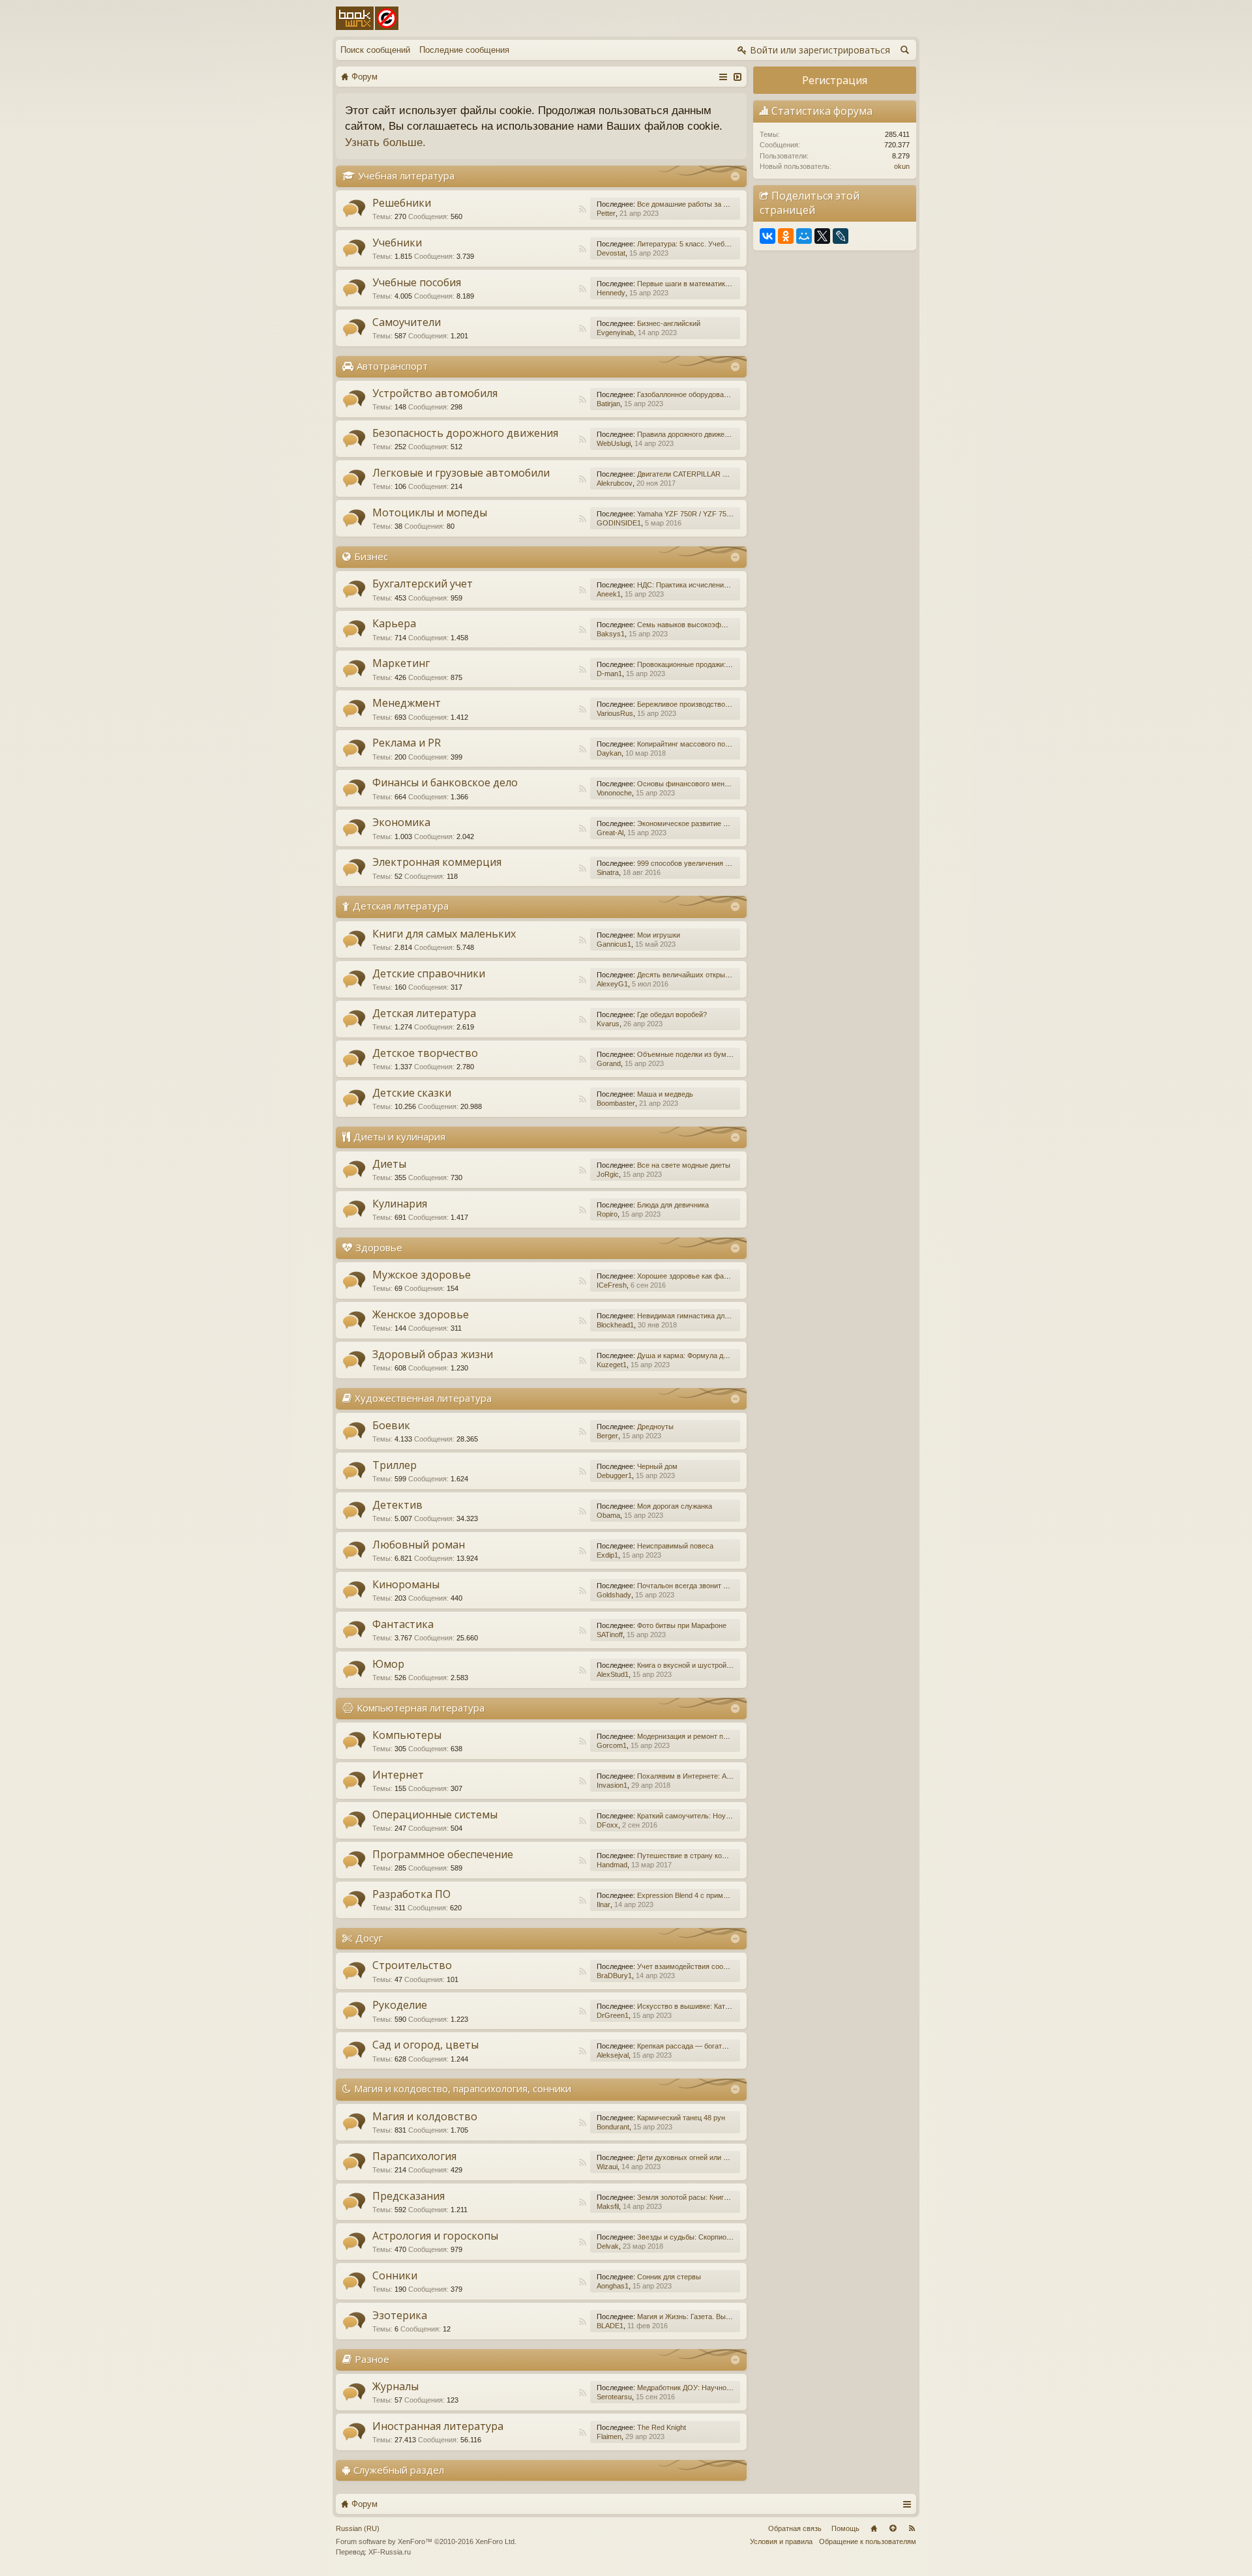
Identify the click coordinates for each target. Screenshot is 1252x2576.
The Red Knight (662, 2427)
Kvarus (608, 1024)
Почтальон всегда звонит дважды (693, 1586)
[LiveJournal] (841, 236)
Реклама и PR (407, 743)
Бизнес (371, 556)
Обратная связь (795, 2528)
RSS (582, 209)
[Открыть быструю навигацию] (723, 76)
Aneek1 (609, 594)
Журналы (395, 2386)
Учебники (397, 243)
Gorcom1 (612, 1745)
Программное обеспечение (443, 1854)
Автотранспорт (392, 366)
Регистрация (835, 80)
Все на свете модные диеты (684, 1165)
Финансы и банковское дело (445, 782)
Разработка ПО (411, 1894)
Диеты (389, 1164)
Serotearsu (614, 2397)
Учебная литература (406, 175)
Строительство (412, 1965)
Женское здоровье (421, 1314)
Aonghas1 (613, 2286)
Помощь (845, 2528)
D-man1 (609, 674)
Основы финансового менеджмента (697, 784)
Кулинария (400, 1204)
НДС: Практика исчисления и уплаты (698, 585)
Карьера (394, 623)
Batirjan (608, 404)
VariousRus (615, 713)
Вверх (893, 2528)
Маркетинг (401, 663)
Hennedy (611, 293)
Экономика (401, 822)
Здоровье (379, 1247)
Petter (606, 213)
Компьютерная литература (421, 1708)
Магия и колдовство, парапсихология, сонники (463, 2088)
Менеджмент (407, 703)
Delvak (608, 2246)
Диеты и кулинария (399, 1136)
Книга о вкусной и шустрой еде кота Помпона (713, 1665)
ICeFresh (612, 1285)
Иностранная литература (438, 2426)
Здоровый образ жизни (433, 1354)
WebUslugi (614, 443)
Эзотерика (400, 2315)
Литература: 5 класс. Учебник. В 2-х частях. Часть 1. (725, 244)
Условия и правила (781, 2541)
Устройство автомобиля (435, 393)
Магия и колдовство (425, 2116)
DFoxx (607, 1825)
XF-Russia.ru (390, 2552)
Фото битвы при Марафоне (682, 1625)
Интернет (398, 1775)
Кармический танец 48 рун (681, 2118)
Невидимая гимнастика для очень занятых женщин (722, 1316)
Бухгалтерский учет (423, 584)
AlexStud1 (613, 1674)
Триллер (395, 1465)
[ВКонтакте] (768, 236)
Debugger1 (614, 1475)
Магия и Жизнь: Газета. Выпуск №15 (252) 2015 (716, 2317)
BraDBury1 (614, 1976)
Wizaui (607, 2167)
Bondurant (613, 2127)
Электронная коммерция (437, 862)
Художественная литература (423, 1398)
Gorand (609, 1063)
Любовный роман (419, 1545)
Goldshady (614, 1595)
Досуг (369, 1938)
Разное (372, 2359)
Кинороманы (406, 1584)
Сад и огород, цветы (425, 2045)
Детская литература (401, 906)
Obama (608, 1515)
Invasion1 (612, 1785)
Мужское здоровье (422, 1275)
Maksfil (608, 2206)
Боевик (391, 1425)
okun (902, 166)
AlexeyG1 (612, 984)
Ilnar (604, 1904)
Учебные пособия (417, 282)
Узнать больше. (385, 142)
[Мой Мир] (804, 236)
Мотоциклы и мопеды (430, 512)
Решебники (402, 203)
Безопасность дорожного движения (465, 433)
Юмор (388, 1664)
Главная (874, 2528)
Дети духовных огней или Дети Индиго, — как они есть (728, 2157)
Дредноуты (655, 1427)
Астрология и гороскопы (435, 2236)
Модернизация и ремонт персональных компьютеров (725, 1736)
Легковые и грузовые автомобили (461, 473)
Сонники (395, 2275)
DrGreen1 (613, 2015)
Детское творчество (425, 1053)
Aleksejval (613, 2055)
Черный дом (657, 1466)
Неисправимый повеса (675, 1546)
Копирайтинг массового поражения (695, 744)
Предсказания (409, 2196)
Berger (607, 1436)
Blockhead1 (615, 1325)
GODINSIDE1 (619, 523)
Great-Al (610, 833)
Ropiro (607, 1214)
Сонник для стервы (669, 2277)
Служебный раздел (399, 2470)
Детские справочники (429, 973)
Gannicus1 (614, 944)
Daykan (609, 753)
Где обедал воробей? (672, 1014)
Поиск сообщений (375, 50)
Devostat (611, 253)
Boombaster (616, 1103)
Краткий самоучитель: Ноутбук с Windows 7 (710, 1816)
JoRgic (608, 1174)
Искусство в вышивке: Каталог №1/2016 (704, 2006)
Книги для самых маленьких (444, 934)
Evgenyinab (615, 333)
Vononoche (614, 793)
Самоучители (407, 322)
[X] (822, 236)
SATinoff (610, 1635)
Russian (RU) (358, 2528)
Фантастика (403, 1624)
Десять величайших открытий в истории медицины (722, 975)
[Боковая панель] (737, 76)
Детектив (397, 1505)
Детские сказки (412, 1093)
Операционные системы (435, 1814)
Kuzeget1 (612, 1365)
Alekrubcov (615, 483)
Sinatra (608, 872)
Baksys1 (611, 634)
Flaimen (609, 2436)
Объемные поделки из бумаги (687, 1054)
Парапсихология (414, 2156)
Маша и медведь (665, 1094)
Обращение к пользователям (868, 2541)
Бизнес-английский (669, 323)
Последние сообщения (464, 50)
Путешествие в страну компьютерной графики (715, 1856)
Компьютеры (407, 1735)
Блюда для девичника (673, 1205)
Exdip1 (607, 1555)
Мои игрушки (659, 935)
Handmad (612, 1865)
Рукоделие (400, 2005)
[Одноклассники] (786, 236)
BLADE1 (610, 2326)
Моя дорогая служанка (675, 1506)
